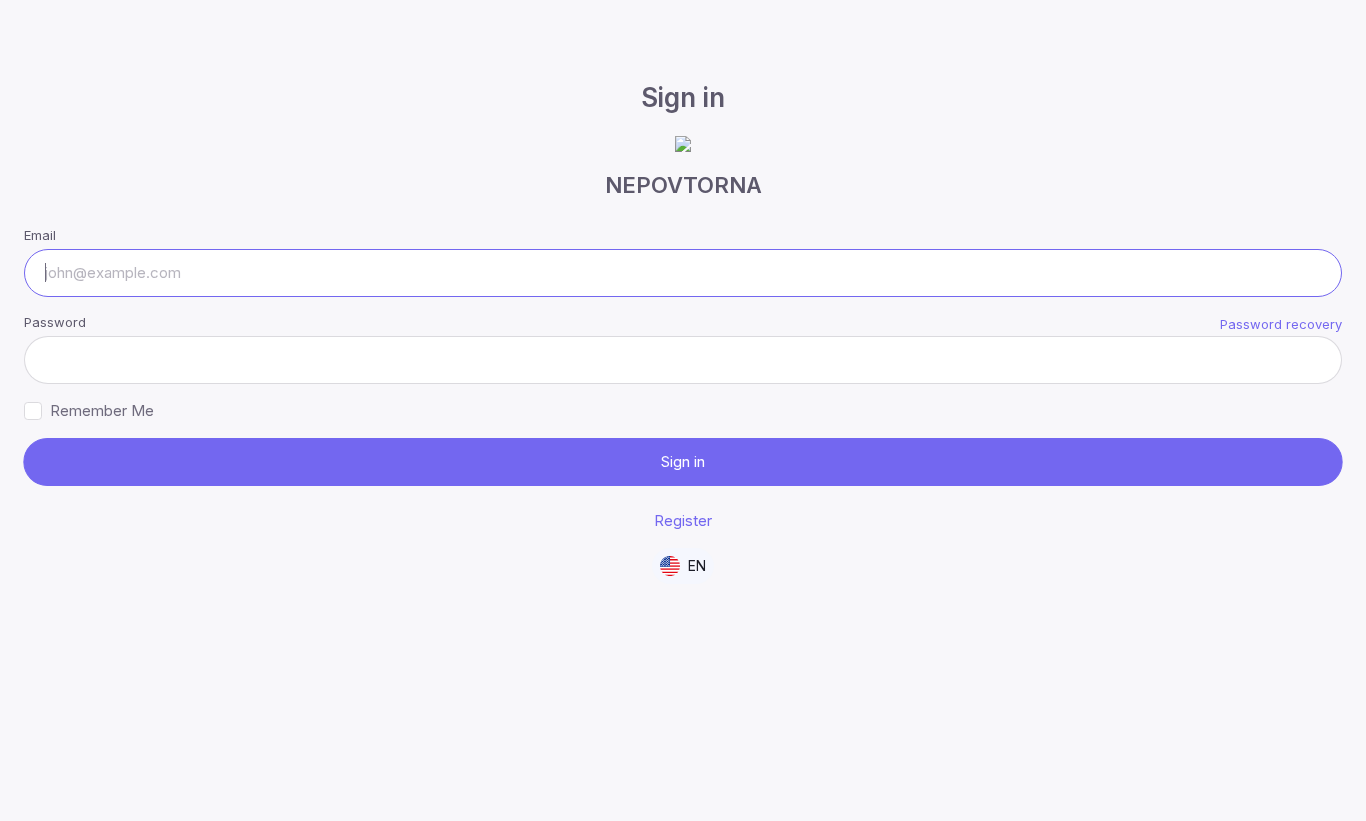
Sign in (683, 461)
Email (40, 235)
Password (55, 322)
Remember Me (102, 410)
